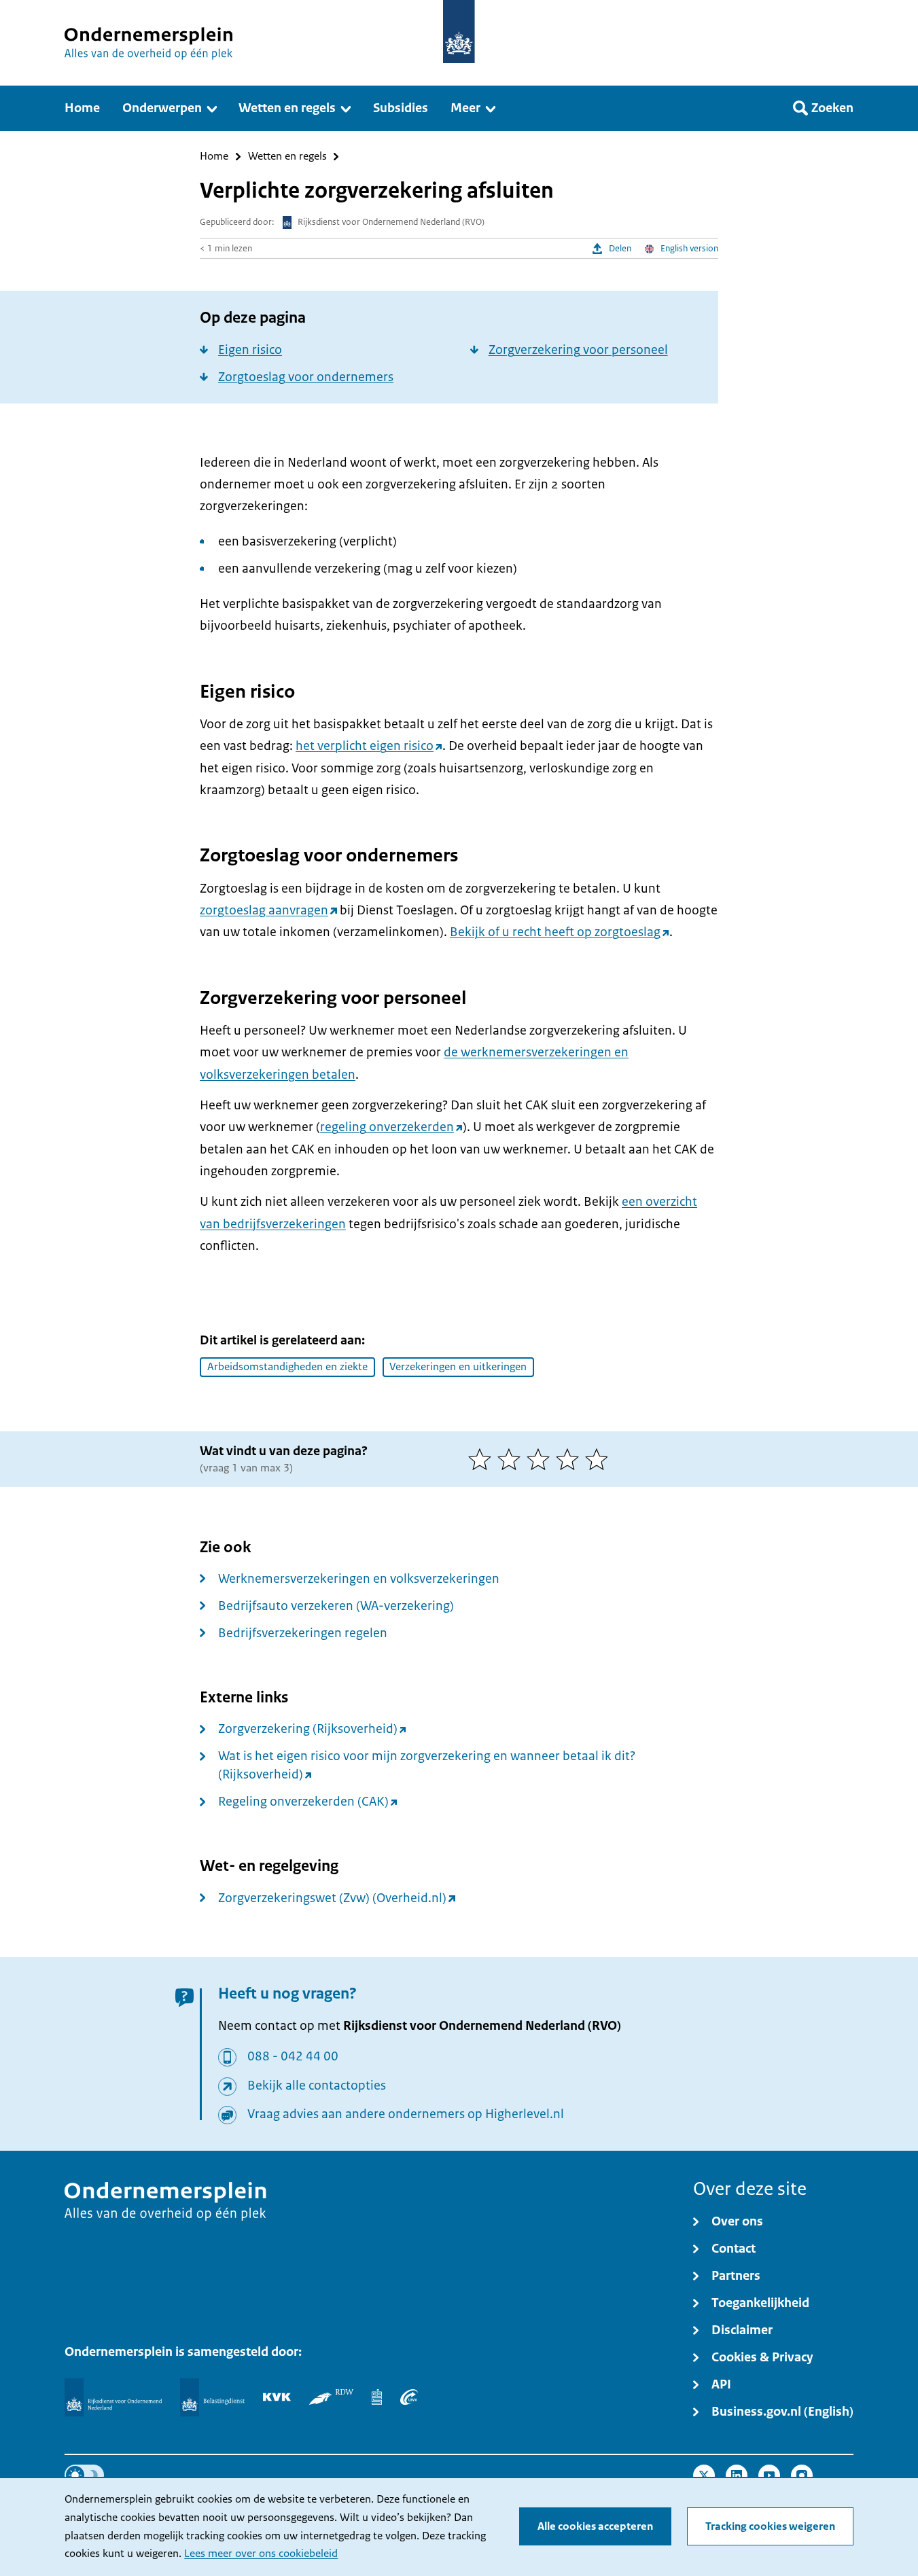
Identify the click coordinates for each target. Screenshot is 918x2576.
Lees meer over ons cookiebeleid (261, 2554)
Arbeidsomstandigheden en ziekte (287, 1367)
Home (214, 157)
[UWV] (409, 2397)
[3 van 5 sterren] (541, 1459)
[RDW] (331, 2397)
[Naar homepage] (459, 32)
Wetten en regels (287, 157)
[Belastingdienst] (212, 2397)
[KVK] (277, 2397)
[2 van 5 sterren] (512, 1459)
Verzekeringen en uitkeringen (458, 1367)
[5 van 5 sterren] (600, 1459)
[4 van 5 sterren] (570, 1459)
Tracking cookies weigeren (770, 2526)
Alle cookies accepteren (595, 2526)
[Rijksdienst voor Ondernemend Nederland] (113, 2397)
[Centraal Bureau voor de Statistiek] (377, 2397)
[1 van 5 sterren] (483, 1459)
